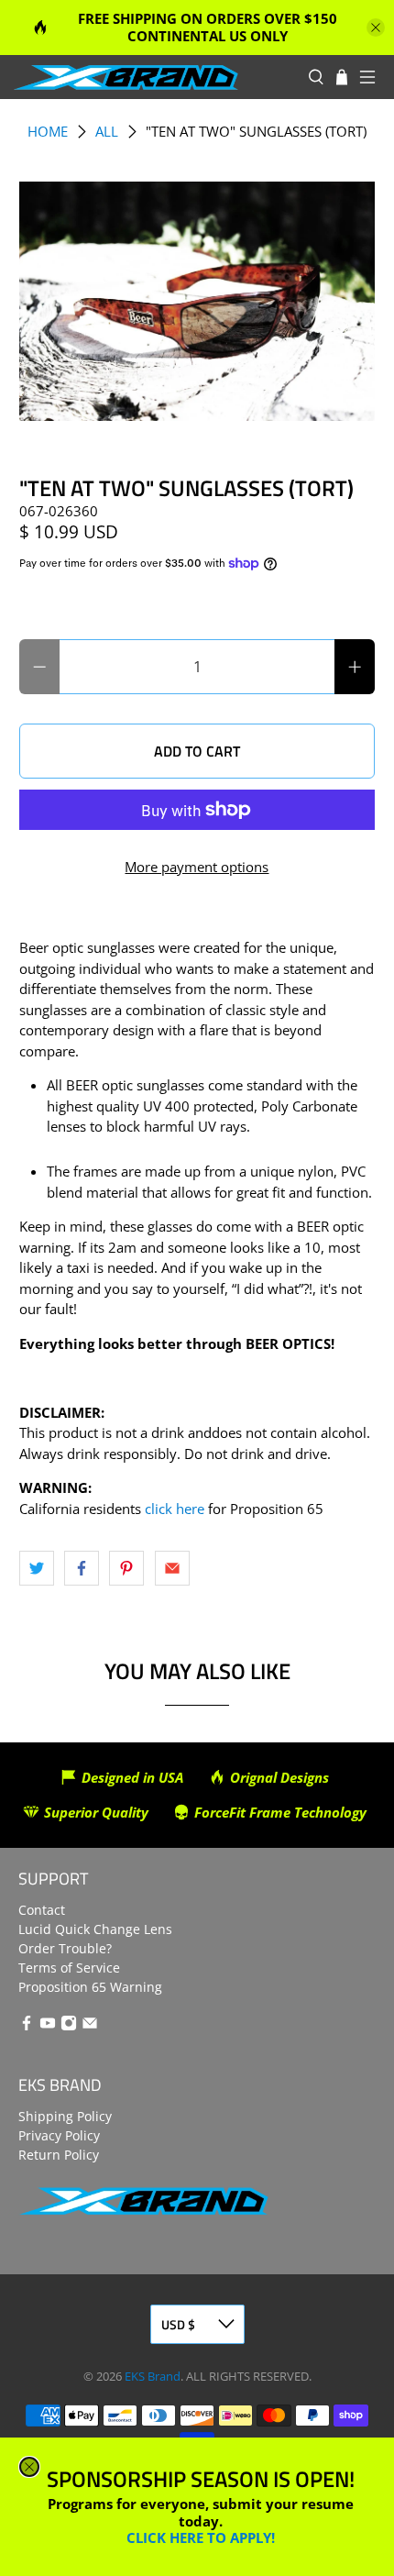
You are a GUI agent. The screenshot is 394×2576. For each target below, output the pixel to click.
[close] (29, 2467)
